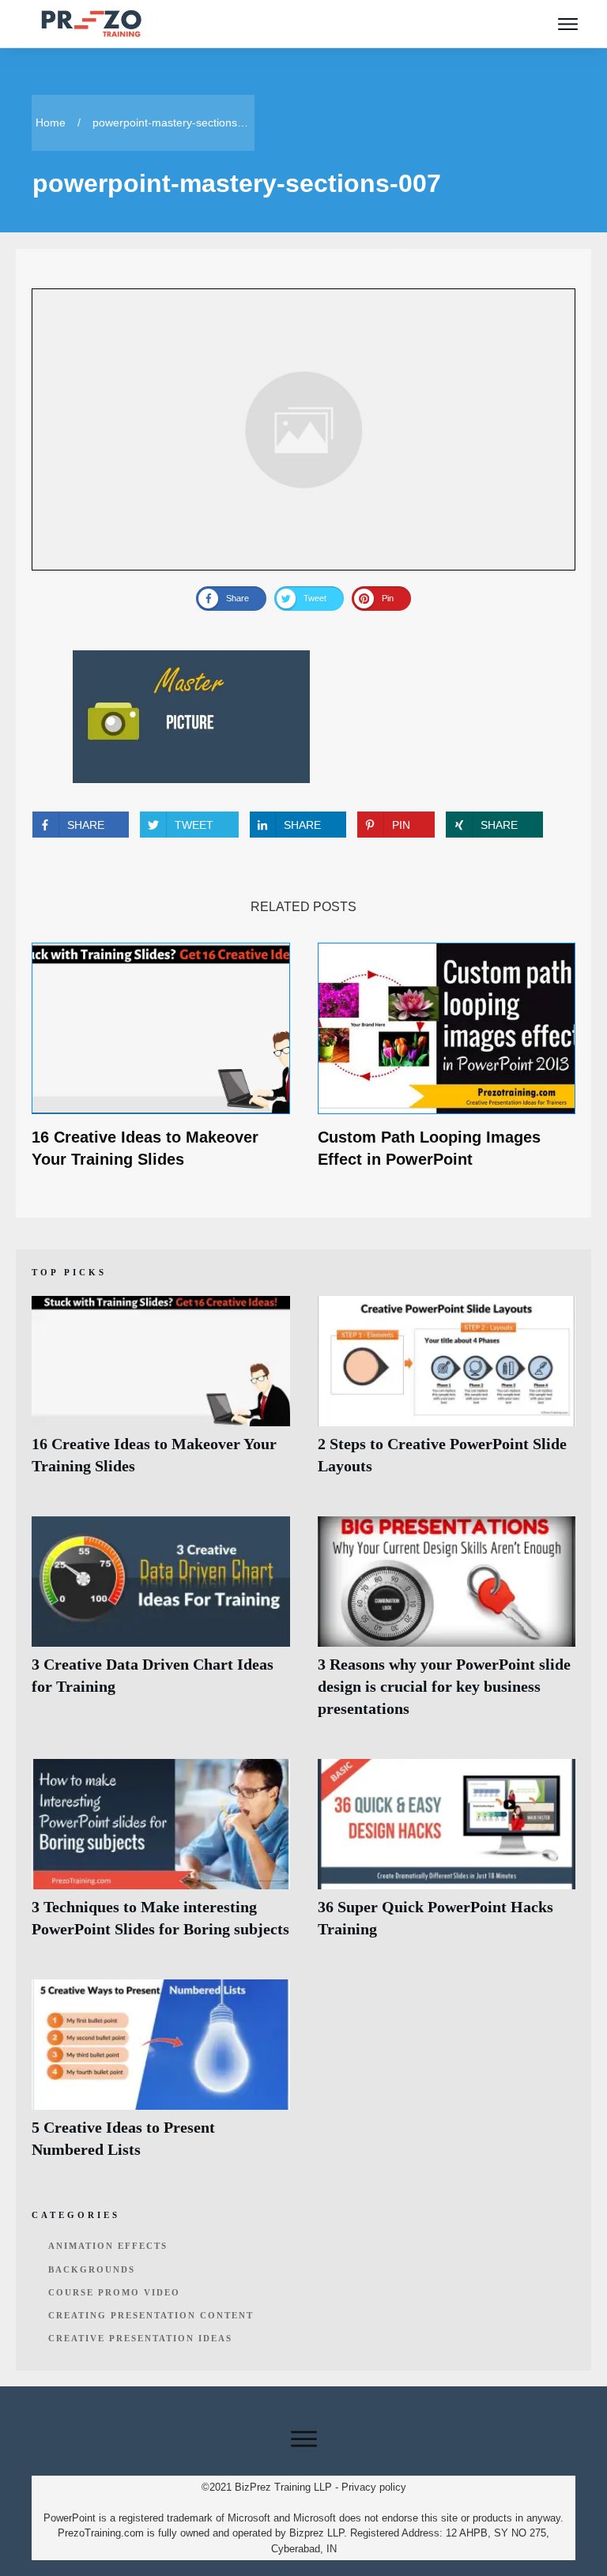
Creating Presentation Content (151, 2315)
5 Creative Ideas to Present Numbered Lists (161, 2078)
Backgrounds (92, 2269)
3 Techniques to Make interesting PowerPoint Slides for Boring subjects (161, 1857)
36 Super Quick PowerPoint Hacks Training (447, 1857)
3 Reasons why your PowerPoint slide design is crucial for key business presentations (447, 1626)
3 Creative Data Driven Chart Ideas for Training (161, 1626)
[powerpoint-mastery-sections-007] (303, 429)
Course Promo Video (114, 2292)
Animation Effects (108, 2246)
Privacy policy (374, 2487)
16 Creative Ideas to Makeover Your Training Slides (161, 1394)
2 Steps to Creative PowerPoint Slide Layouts (447, 1394)
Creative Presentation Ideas (140, 2338)
